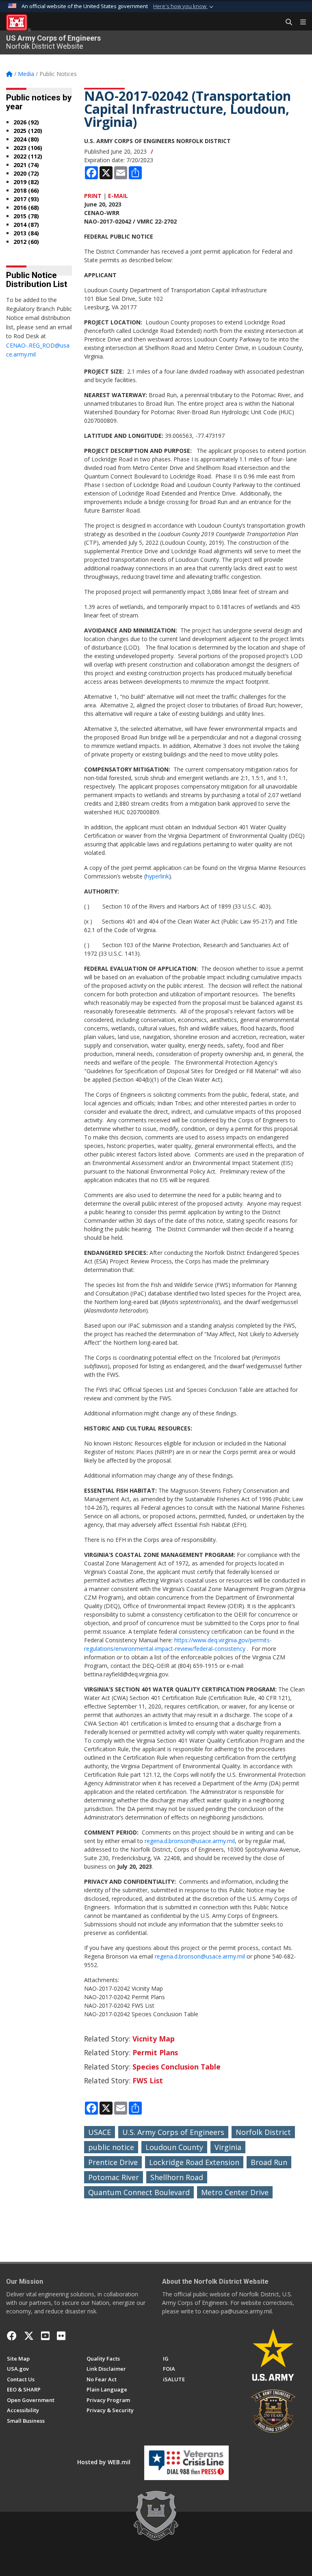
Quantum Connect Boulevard (139, 2192)
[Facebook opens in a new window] (12, 2336)
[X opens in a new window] (29, 2336)
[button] (184, 7)
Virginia (228, 2147)
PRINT (93, 196)
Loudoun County (174, 2147)
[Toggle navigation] (300, 22)
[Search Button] (286, 22)
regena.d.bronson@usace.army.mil (190, 1841)
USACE (100, 2132)
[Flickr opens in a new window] (61, 2336)
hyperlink (157, 876)
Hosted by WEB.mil (104, 2462)
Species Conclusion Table (177, 2067)
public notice (111, 2147)
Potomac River (114, 2177)
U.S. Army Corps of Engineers (173, 2132)
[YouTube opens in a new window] (45, 2336)
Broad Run (269, 2162)
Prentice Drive (113, 2162)
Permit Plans (155, 2052)
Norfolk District (263, 2132)
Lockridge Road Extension (194, 2162)
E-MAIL (118, 196)
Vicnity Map (154, 2039)
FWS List (148, 2080)
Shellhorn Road (177, 2177)
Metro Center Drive (235, 2192)
